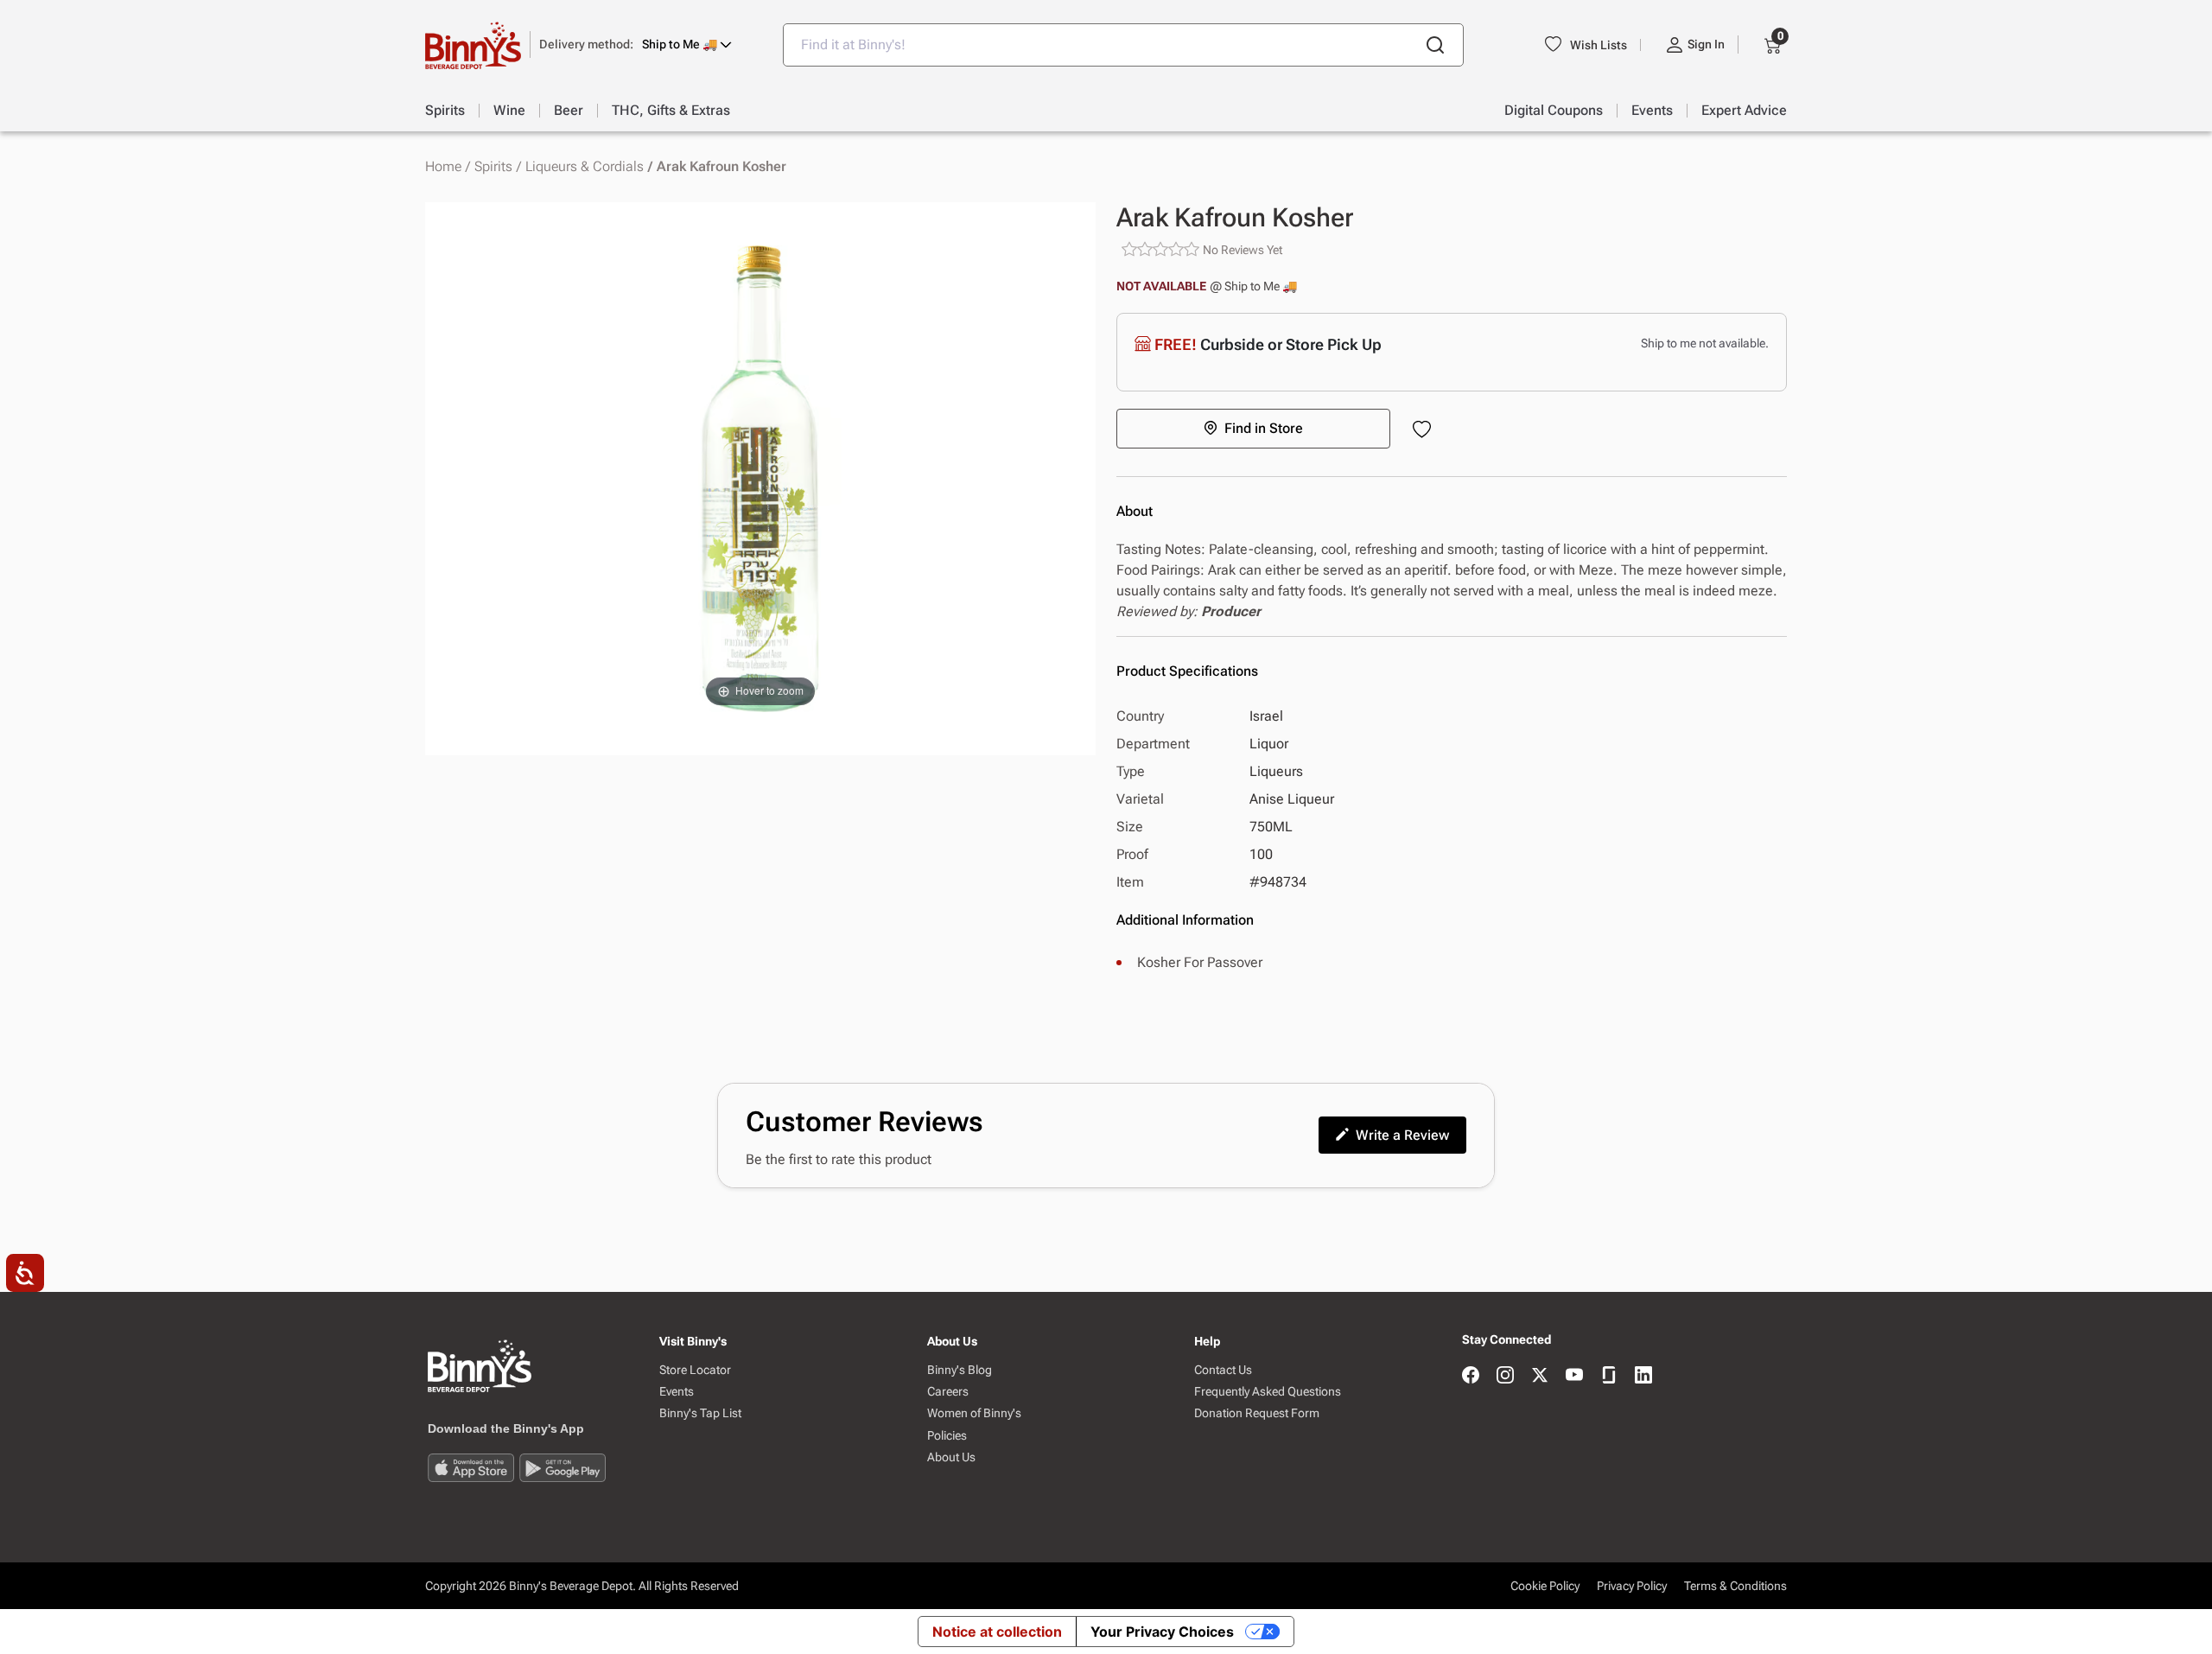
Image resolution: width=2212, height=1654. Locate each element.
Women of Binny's (974, 1413)
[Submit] (1435, 45)
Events (677, 1392)
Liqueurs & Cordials (585, 167)
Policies (947, 1436)
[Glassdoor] (1609, 1376)
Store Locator (695, 1370)
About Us (951, 1457)
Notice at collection (997, 1632)
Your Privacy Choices (1162, 1632)
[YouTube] (1574, 1376)
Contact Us (1223, 1370)
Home (443, 167)
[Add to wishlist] (1425, 431)
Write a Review (1402, 1135)
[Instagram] (1505, 1376)
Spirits (493, 167)
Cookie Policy (1545, 1586)
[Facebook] (1471, 1376)
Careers (948, 1392)
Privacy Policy (1632, 1586)
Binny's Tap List (700, 1413)
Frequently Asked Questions (1268, 1392)
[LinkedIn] (1643, 1376)
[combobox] (1123, 45)
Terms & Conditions (1735, 1586)
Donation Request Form (1257, 1413)
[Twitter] (1540, 1376)
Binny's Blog (960, 1370)
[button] (636, 45)
